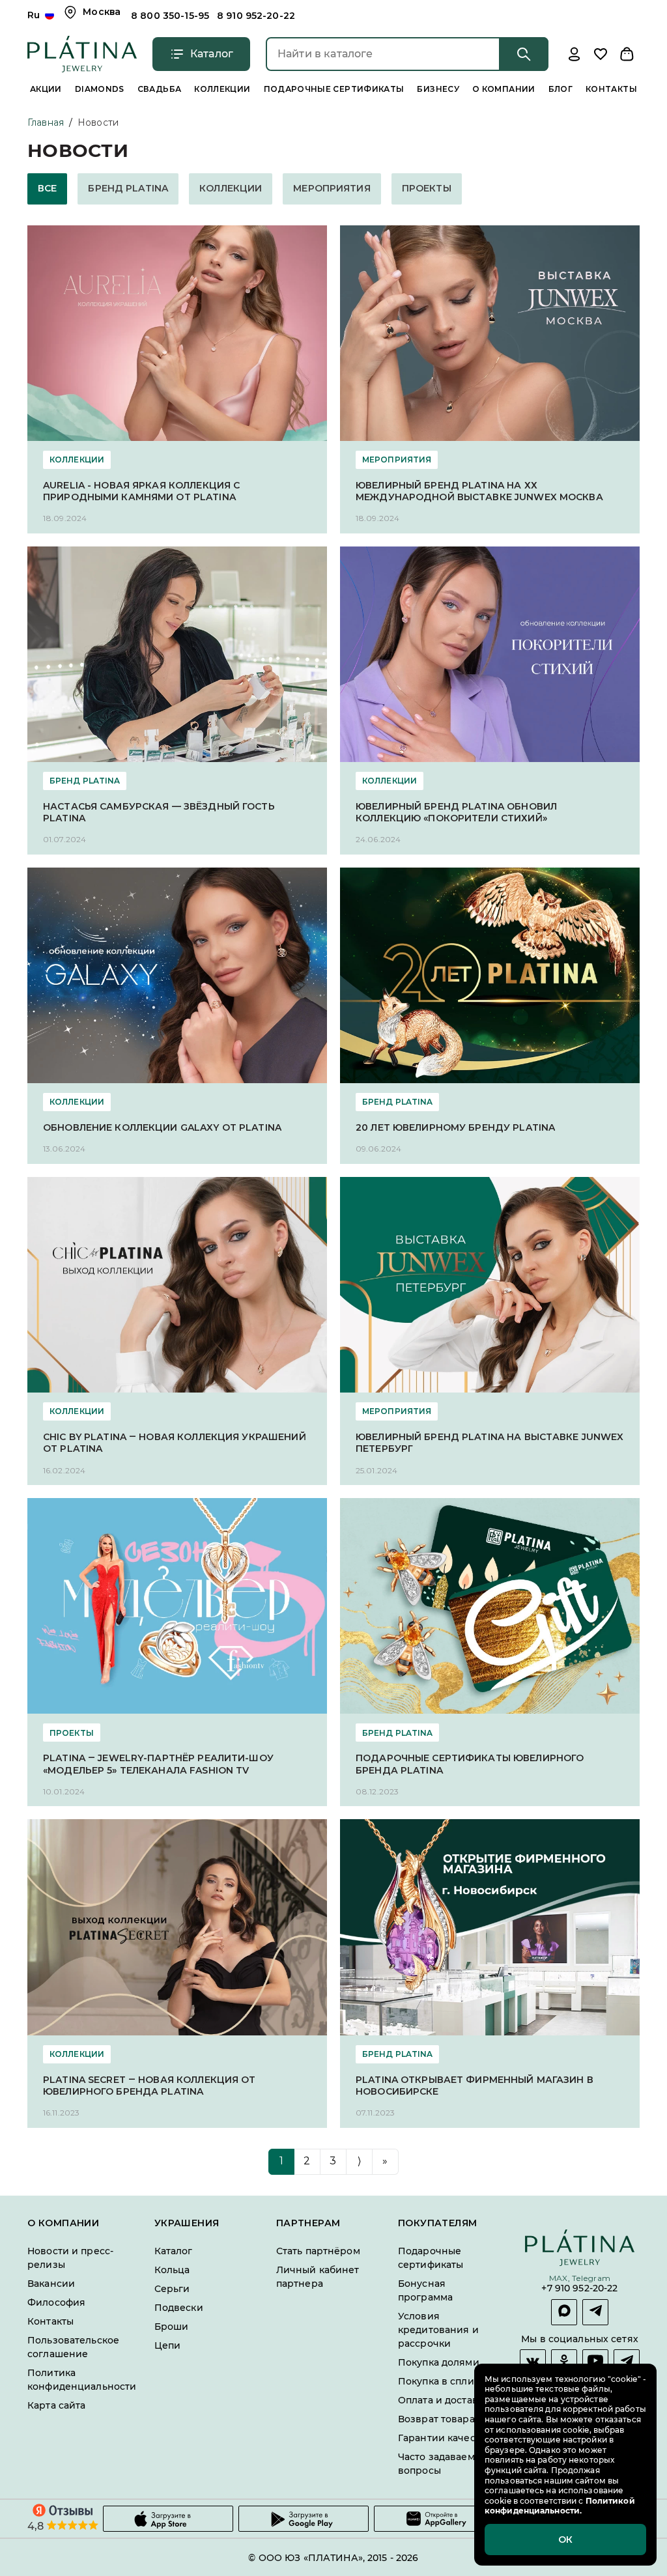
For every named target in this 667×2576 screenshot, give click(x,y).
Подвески (179, 2307)
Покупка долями (439, 2362)
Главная (46, 122)
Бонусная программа (425, 2290)
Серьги (172, 2288)
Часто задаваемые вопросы (443, 2463)
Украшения (187, 2223)
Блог (561, 89)
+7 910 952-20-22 (579, 2288)
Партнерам (308, 2223)
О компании (504, 89)
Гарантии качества (445, 2437)
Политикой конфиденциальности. (560, 2506)
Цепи (168, 2345)
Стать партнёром (318, 2250)
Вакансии (51, 2283)
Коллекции (222, 89)
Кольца (172, 2269)
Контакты (611, 89)
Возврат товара (436, 2418)
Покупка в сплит (438, 2381)
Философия (56, 2302)
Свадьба (160, 89)
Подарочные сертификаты (334, 89)
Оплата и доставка (443, 2399)
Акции (46, 89)
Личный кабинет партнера (318, 2276)
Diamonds (100, 89)
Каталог (174, 2250)
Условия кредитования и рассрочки (438, 2329)
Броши (172, 2326)
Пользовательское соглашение (73, 2346)
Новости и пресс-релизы (70, 2257)
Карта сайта (56, 2405)
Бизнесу (438, 89)
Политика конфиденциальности (82, 2379)
